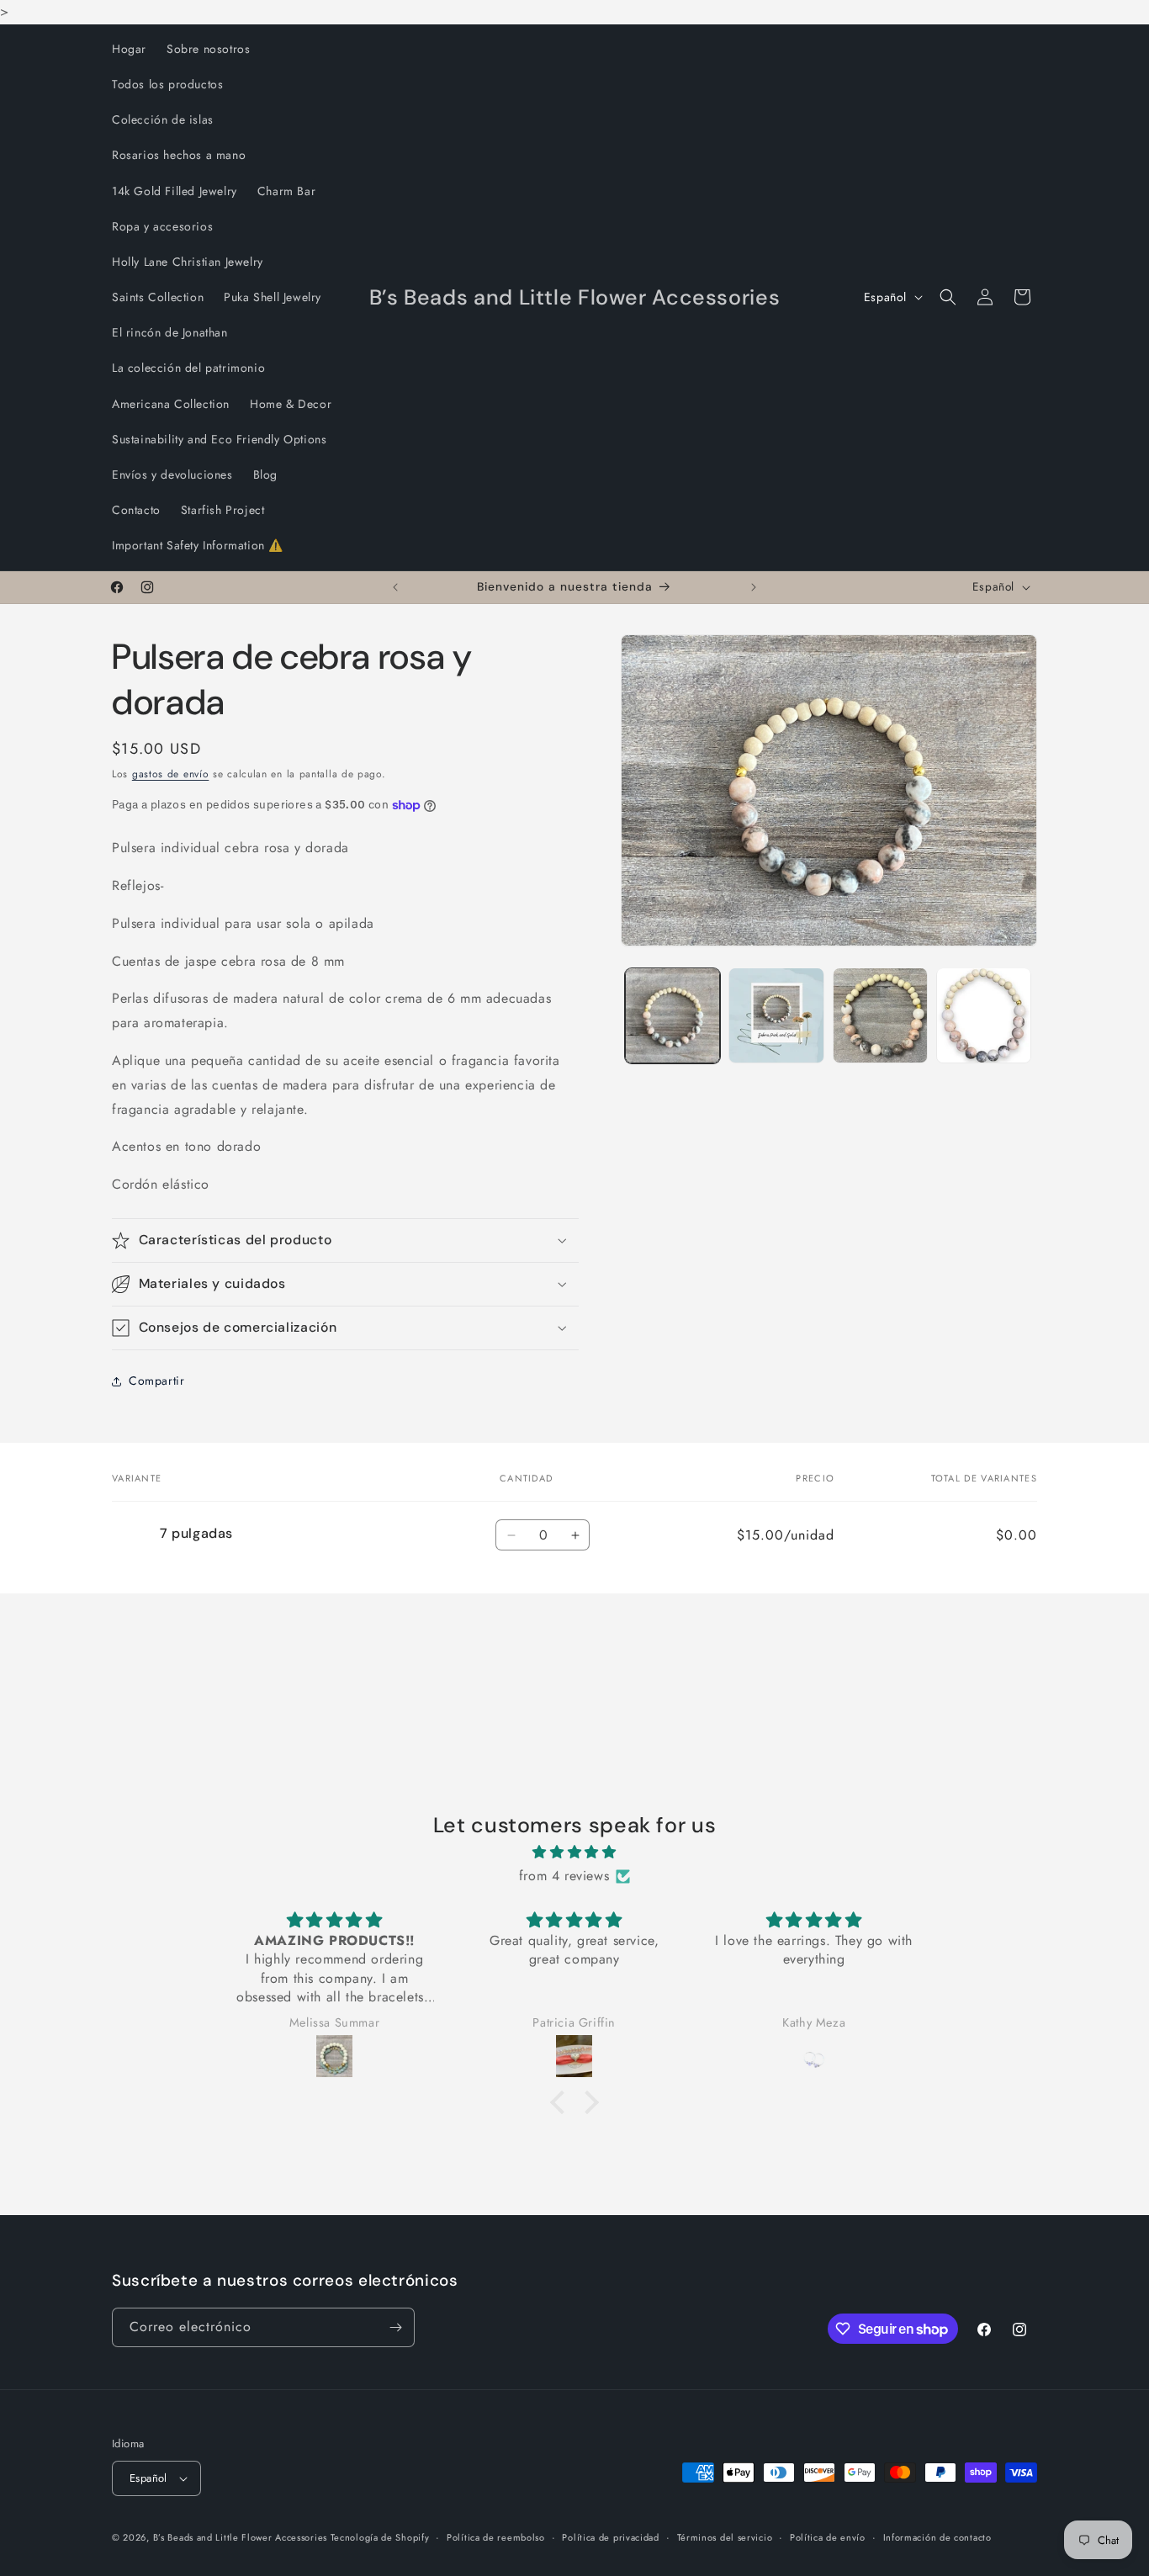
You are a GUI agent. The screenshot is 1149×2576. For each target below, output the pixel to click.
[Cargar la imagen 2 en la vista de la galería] (776, 1015)
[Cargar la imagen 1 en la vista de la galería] (672, 1015)
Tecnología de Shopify (380, 2537)
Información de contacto (937, 2537)
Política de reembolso (496, 2537)
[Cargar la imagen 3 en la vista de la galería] (880, 1015)
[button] (948, 297)
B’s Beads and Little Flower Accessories (242, 2537)
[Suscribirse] (395, 2327)
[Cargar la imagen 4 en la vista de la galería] (984, 1015)
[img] (574, 1852)
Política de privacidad (610, 2537)
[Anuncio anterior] (395, 587)
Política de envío (828, 2537)
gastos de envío (171, 774)
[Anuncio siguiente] (754, 587)
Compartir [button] (156, 1381)
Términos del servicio (725, 2537)
